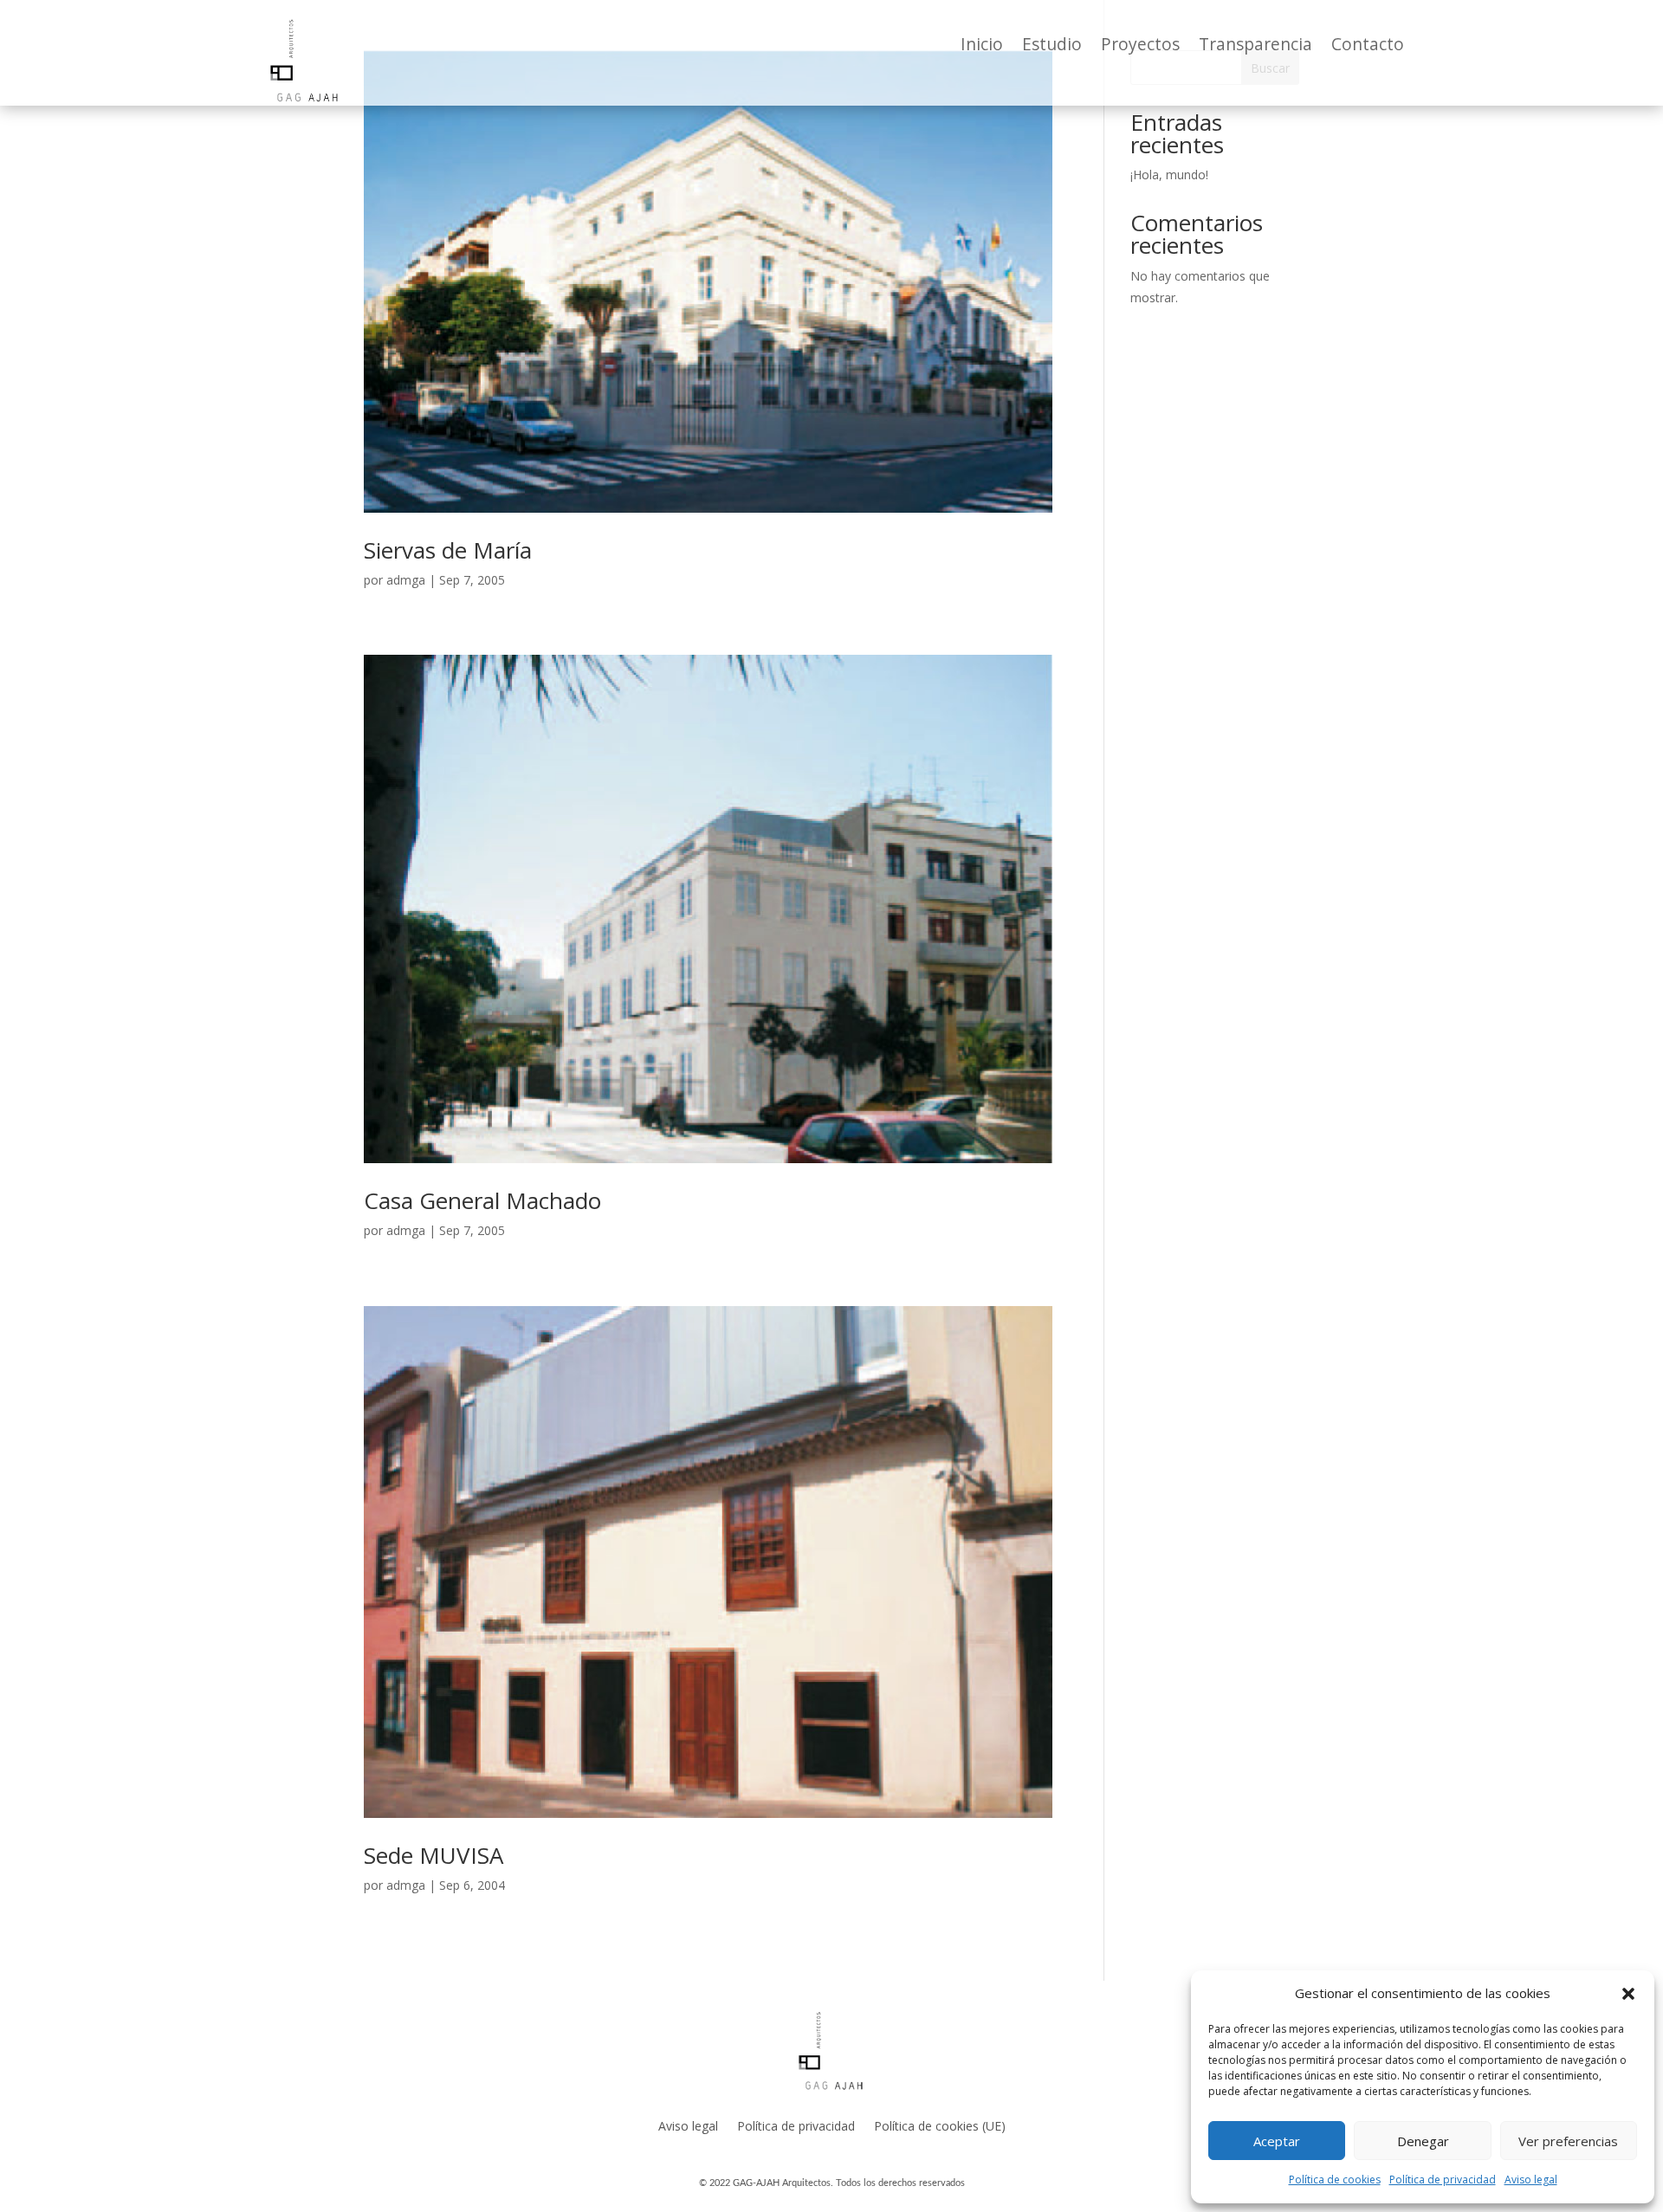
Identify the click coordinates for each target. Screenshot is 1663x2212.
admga (406, 580)
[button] (1628, 1994)
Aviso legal (1531, 2180)
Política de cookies (1335, 2180)
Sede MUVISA (434, 1855)
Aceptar (1277, 2141)
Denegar (1423, 2141)
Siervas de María (448, 550)
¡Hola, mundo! (1169, 175)
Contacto (1368, 47)
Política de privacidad (1443, 2180)
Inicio (982, 47)
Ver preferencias (1568, 2141)
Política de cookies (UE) (940, 2126)
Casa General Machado (482, 1200)
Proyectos (1140, 47)
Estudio (1052, 47)
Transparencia (1255, 47)
